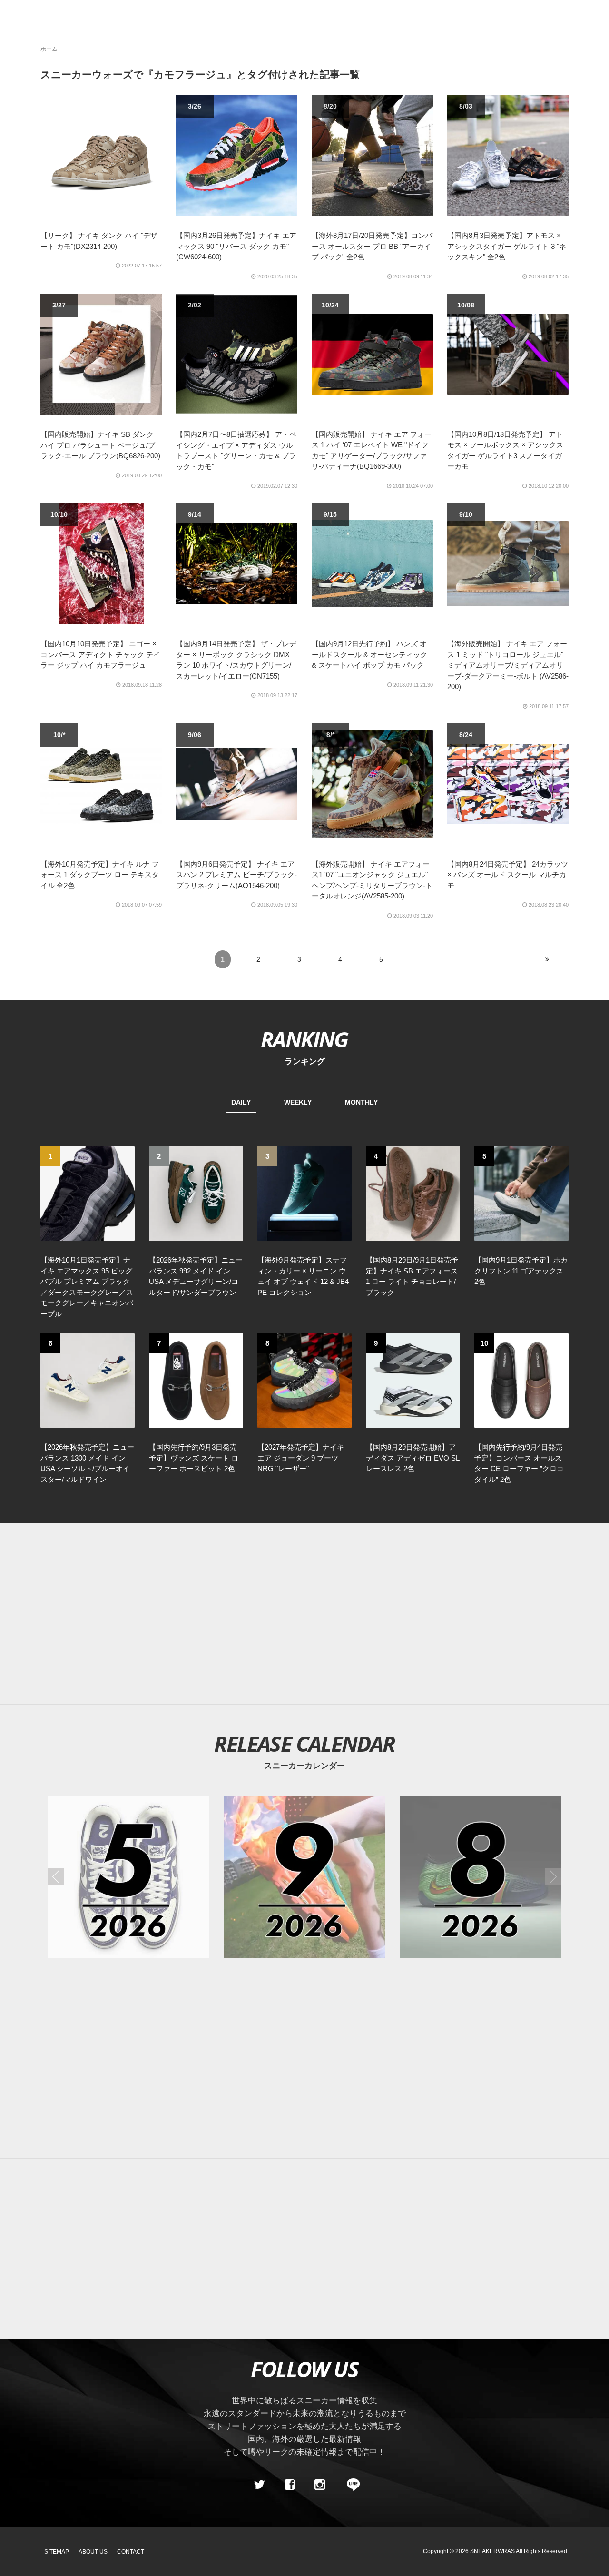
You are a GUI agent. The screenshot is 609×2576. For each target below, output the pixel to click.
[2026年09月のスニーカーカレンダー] (304, 1877)
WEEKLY (298, 1102)
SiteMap (57, 2552)
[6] (88, 1380)
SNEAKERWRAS (492, 2551)
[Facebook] (289, 2485)
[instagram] (320, 2485)
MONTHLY (361, 1102)
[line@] (350, 2485)
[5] (521, 1193)
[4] (413, 1193)
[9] (413, 1380)
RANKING (304, 1039)
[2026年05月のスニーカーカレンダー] (128, 1877)
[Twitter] (259, 2485)
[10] (521, 1380)
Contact (131, 2552)
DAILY (241, 1102)
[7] (196, 1380)
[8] (304, 1380)
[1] (88, 1193)
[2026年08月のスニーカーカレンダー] (481, 1877)
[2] (196, 1193)
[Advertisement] (319, 1614)
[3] (304, 1193)
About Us (93, 2552)
